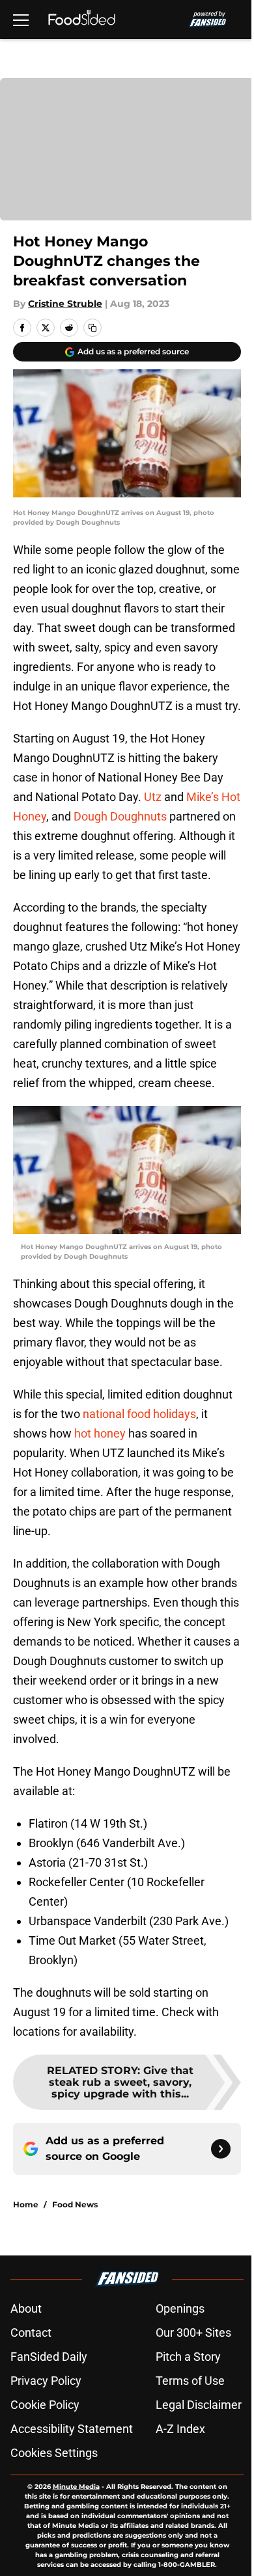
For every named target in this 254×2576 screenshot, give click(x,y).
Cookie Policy (45, 2405)
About (26, 2308)
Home (26, 2204)
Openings (180, 2308)
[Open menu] (21, 20)
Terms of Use (190, 2381)
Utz (153, 797)
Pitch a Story (188, 2357)
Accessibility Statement (72, 2429)
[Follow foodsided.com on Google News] (221, 2149)
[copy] (92, 328)
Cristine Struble (65, 304)
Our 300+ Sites (193, 2333)
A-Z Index (180, 2429)
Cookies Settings (54, 2453)
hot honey (100, 1433)
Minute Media (76, 2487)
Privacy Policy (46, 2381)
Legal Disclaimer (199, 2405)
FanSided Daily (49, 2357)
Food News (75, 2204)
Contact (31, 2333)
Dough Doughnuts (120, 816)
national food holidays (139, 1414)
